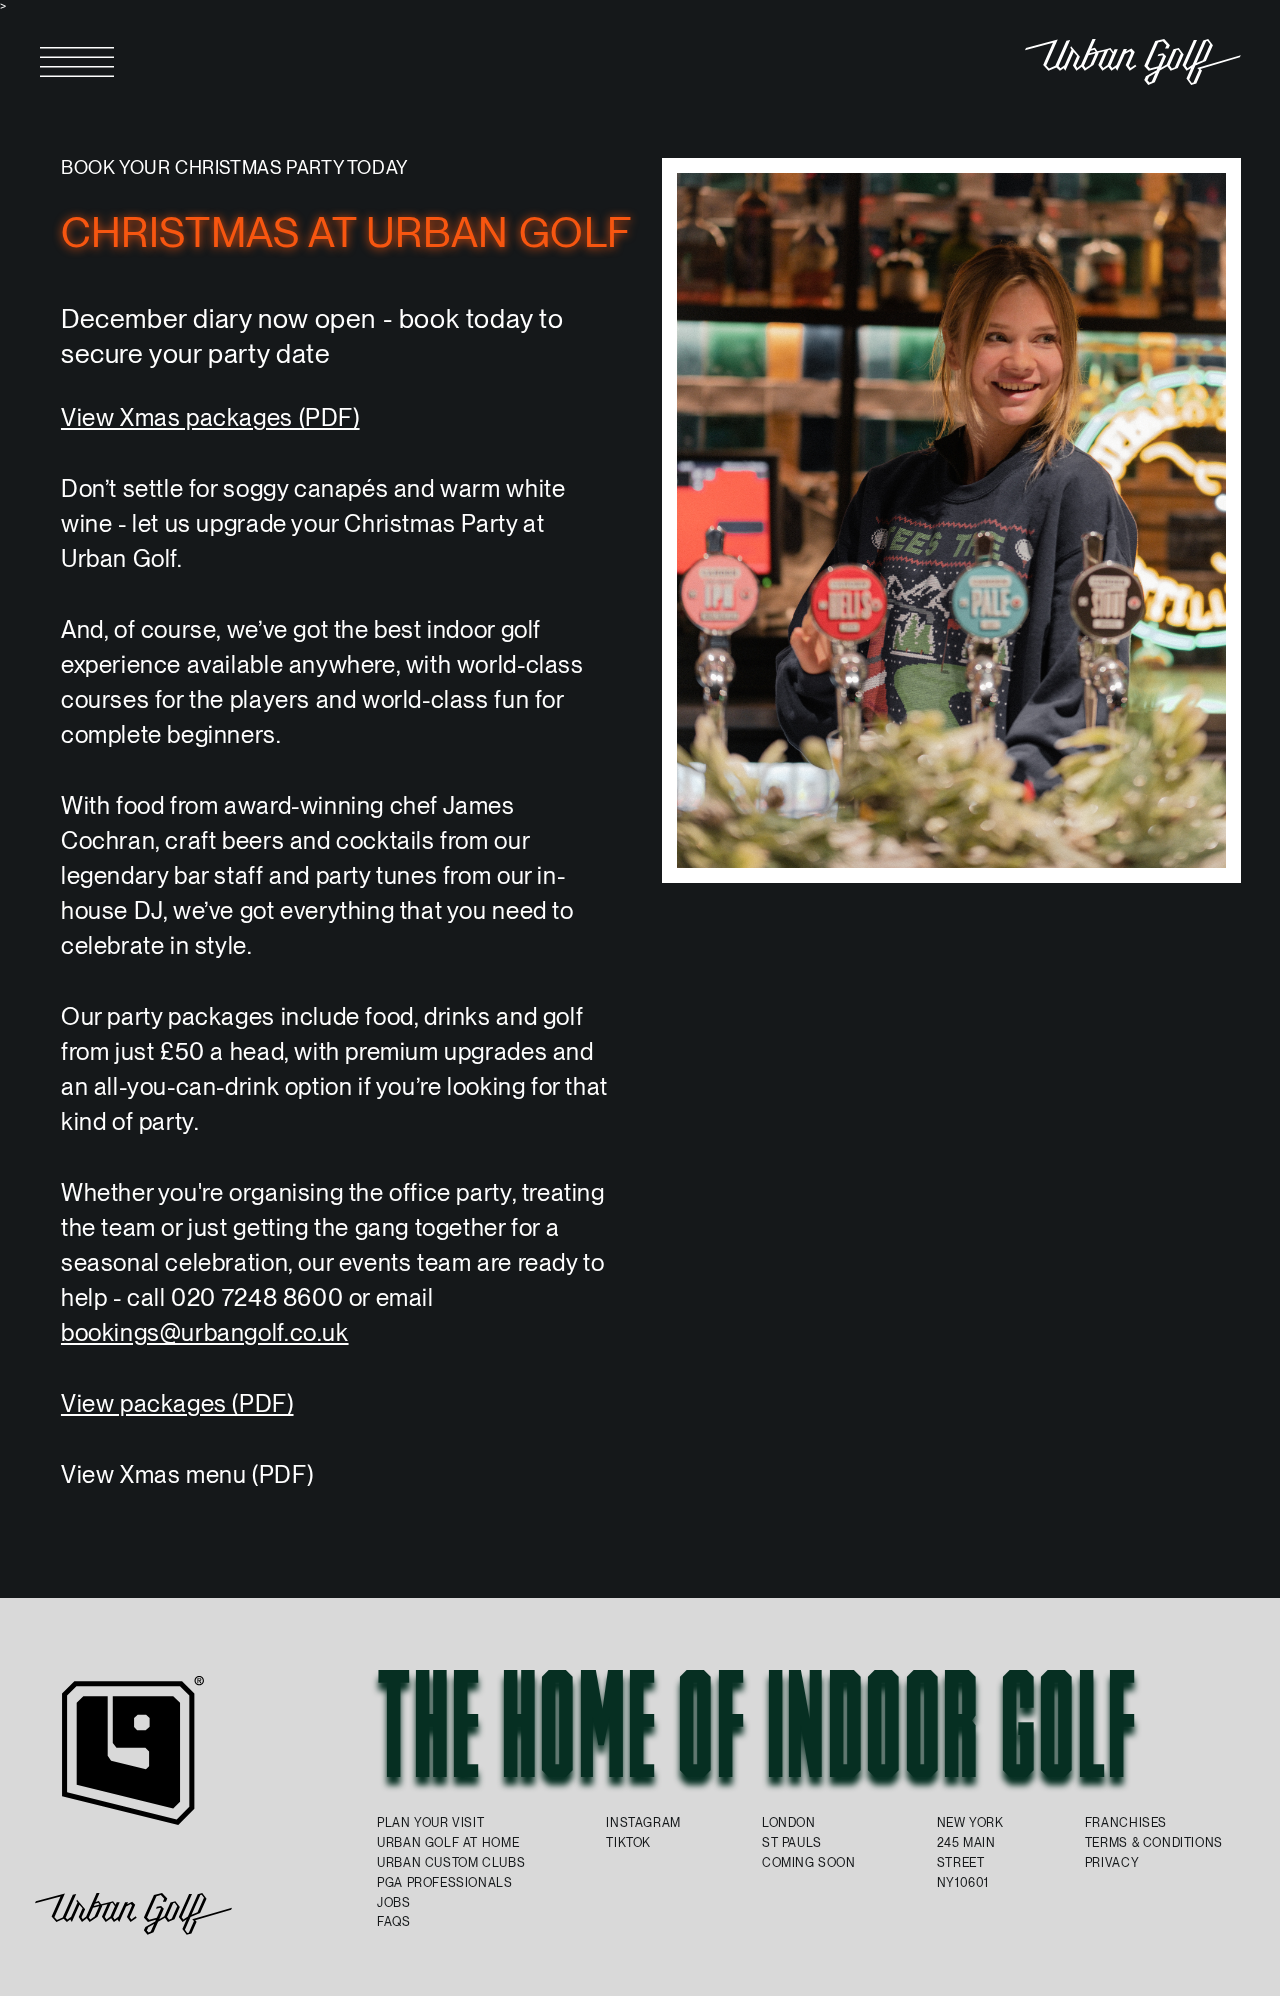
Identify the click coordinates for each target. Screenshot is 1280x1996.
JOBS (393, 1902)
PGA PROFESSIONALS (444, 1882)
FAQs (393, 1921)
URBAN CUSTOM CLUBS (451, 1862)
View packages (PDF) (177, 1403)
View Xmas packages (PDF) (210, 417)
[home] (1133, 62)
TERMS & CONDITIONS (1154, 1842)
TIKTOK (628, 1842)
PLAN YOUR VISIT (430, 1822)
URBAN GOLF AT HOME (448, 1842)
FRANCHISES (1126, 1822)
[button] (77, 62)
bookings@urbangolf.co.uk (205, 1332)
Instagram (643, 1822)
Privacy (1112, 1862)
